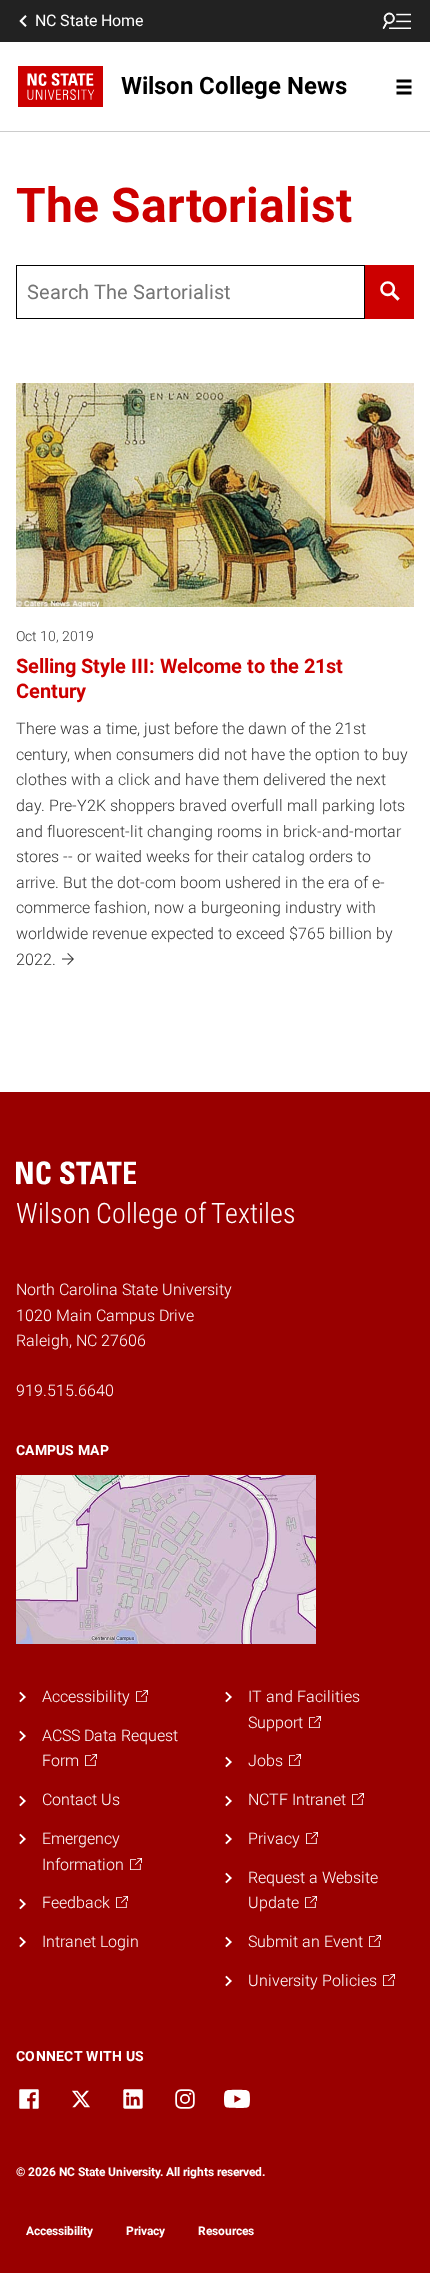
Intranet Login (90, 1941)
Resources (226, 2231)
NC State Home (89, 20)
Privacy (145, 2231)
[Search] (389, 292)
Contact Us (81, 1799)
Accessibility (59, 2231)
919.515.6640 (65, 1390)
